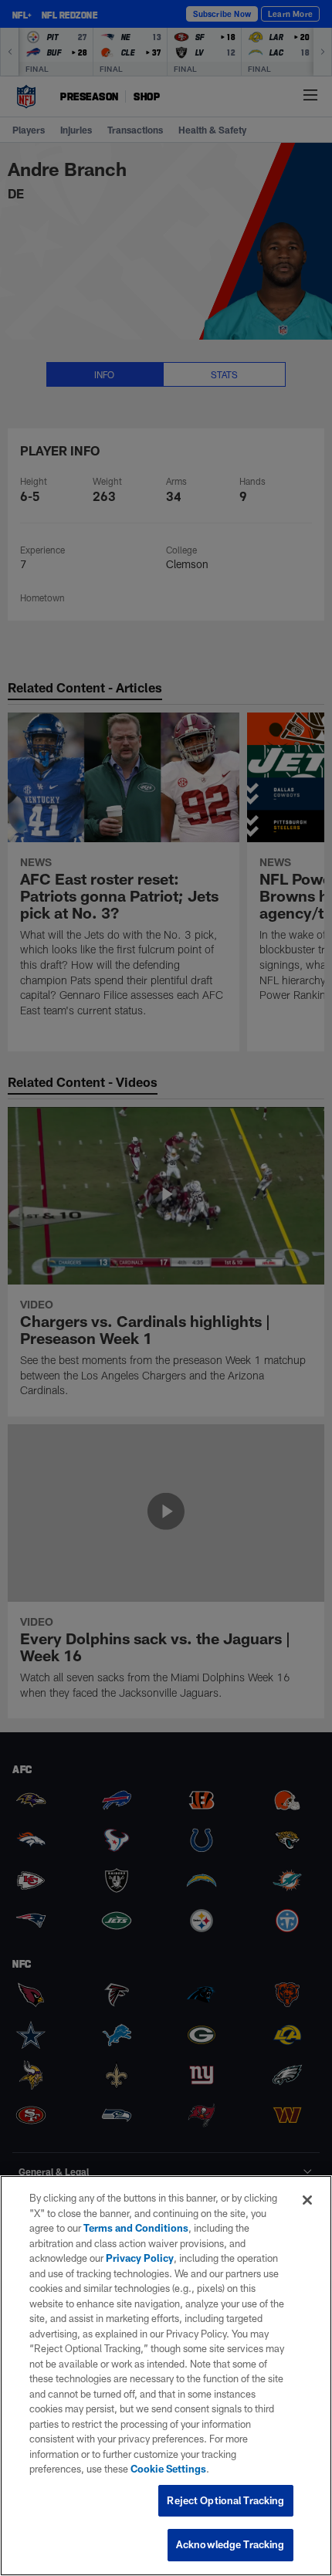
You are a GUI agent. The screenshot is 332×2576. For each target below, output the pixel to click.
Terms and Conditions (136, 2228)
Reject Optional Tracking (225, 2500)
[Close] (307, 2200)
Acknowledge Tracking (230, 2544)
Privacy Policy (140, 2258)
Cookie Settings (168, 2469)
